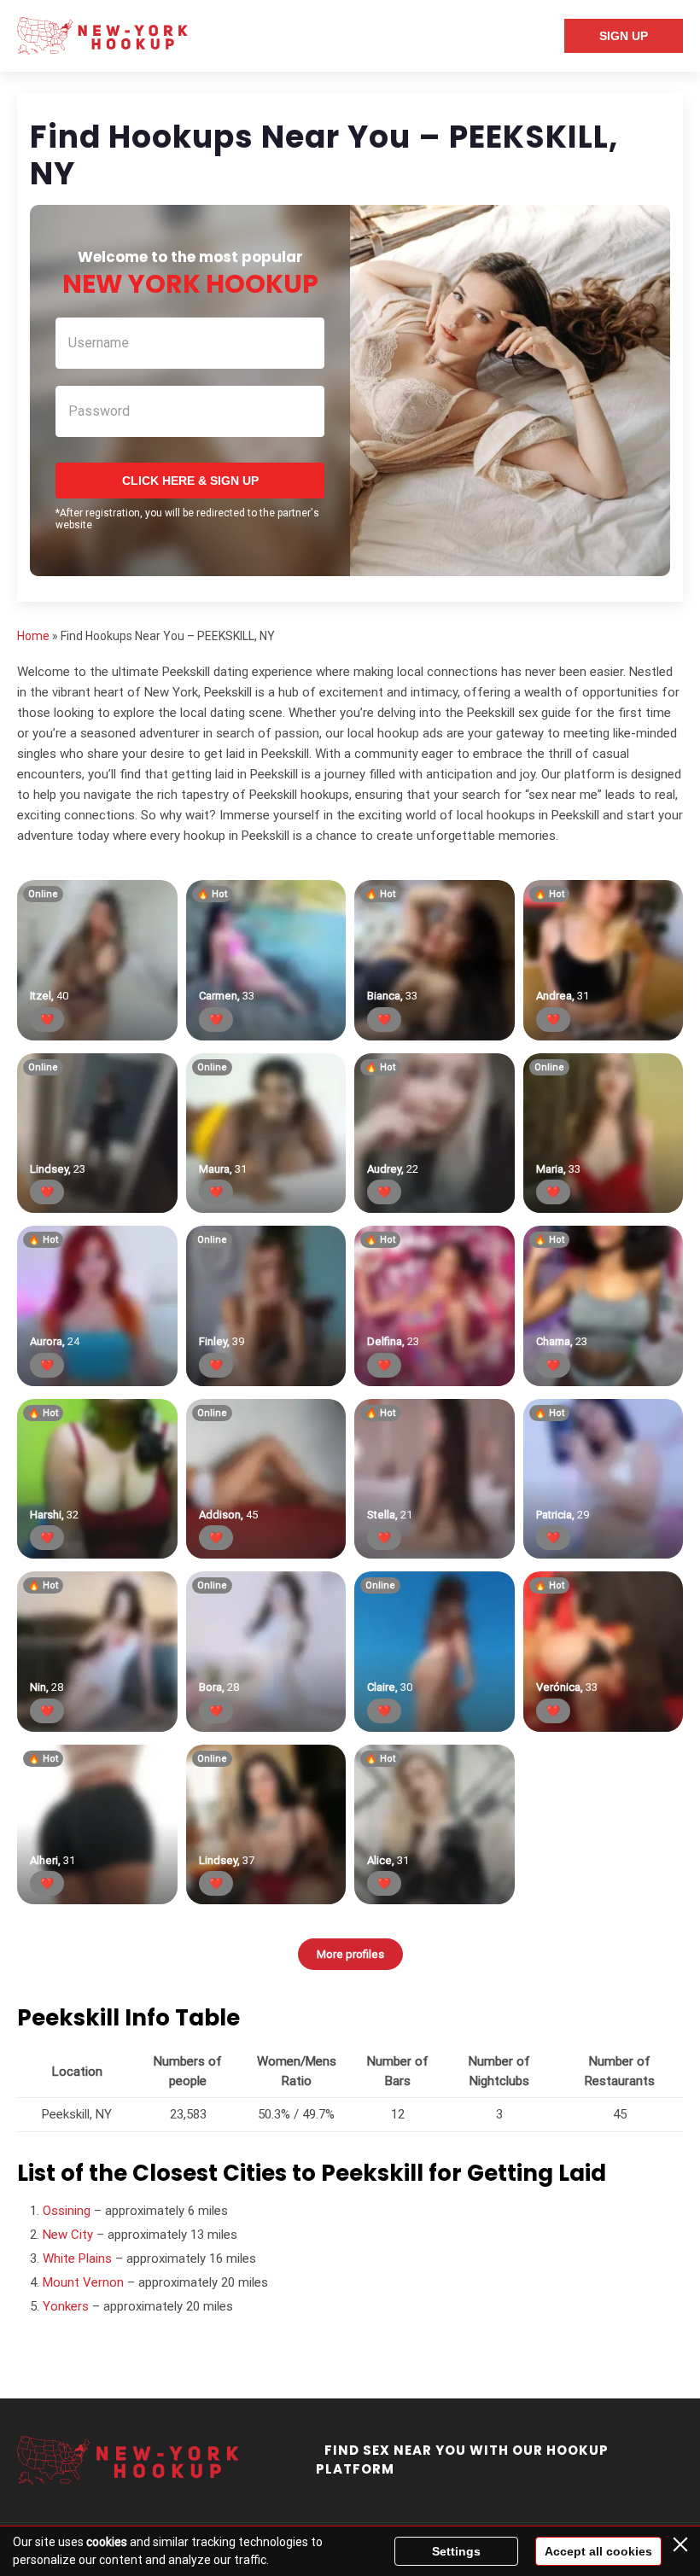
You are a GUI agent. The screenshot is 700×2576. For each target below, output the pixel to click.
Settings (456, 2551)
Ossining (67, 2211)
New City (68, 2235)
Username (99, 343)
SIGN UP (624, 36)
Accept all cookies (598, 2551)
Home (33, 636)
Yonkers (66, 2306)
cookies (107, 2542)
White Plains (77, 2258)
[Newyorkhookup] (102, 36)
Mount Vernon (83, 2282)
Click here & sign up (190, 481)
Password (99, 411)
